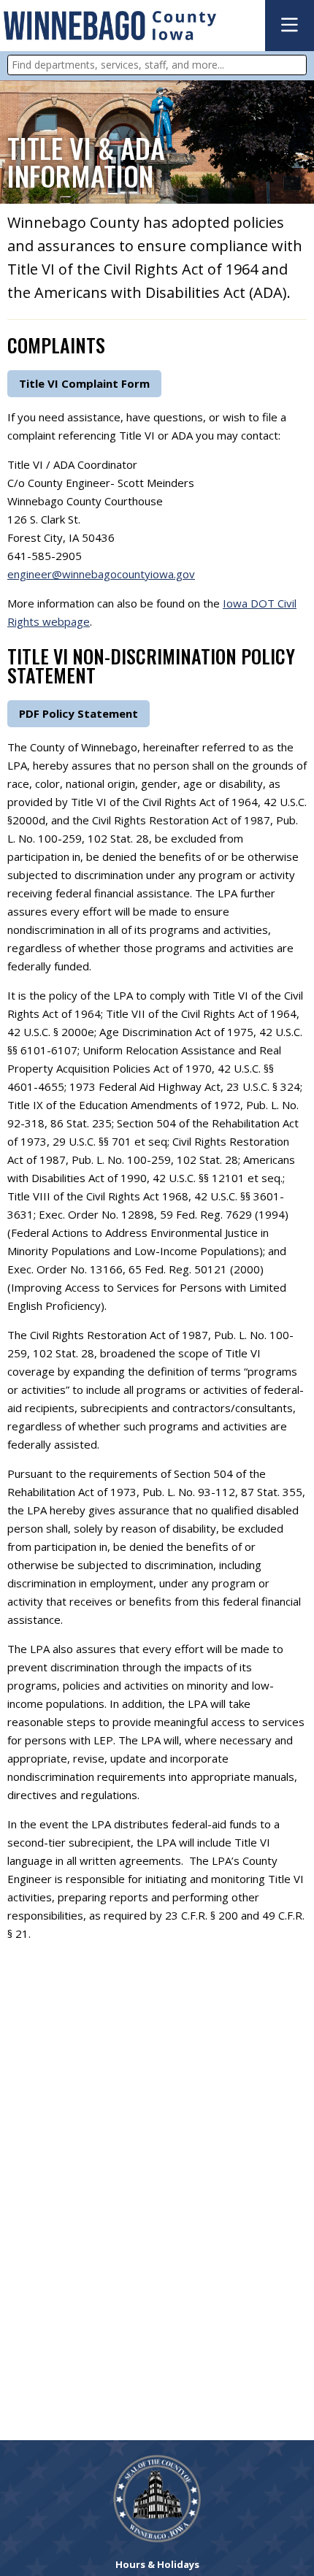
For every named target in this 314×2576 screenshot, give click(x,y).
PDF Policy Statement (78, 713)
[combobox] (157, 65)
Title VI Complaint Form (84, 383)
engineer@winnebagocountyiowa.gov (101, 574)
